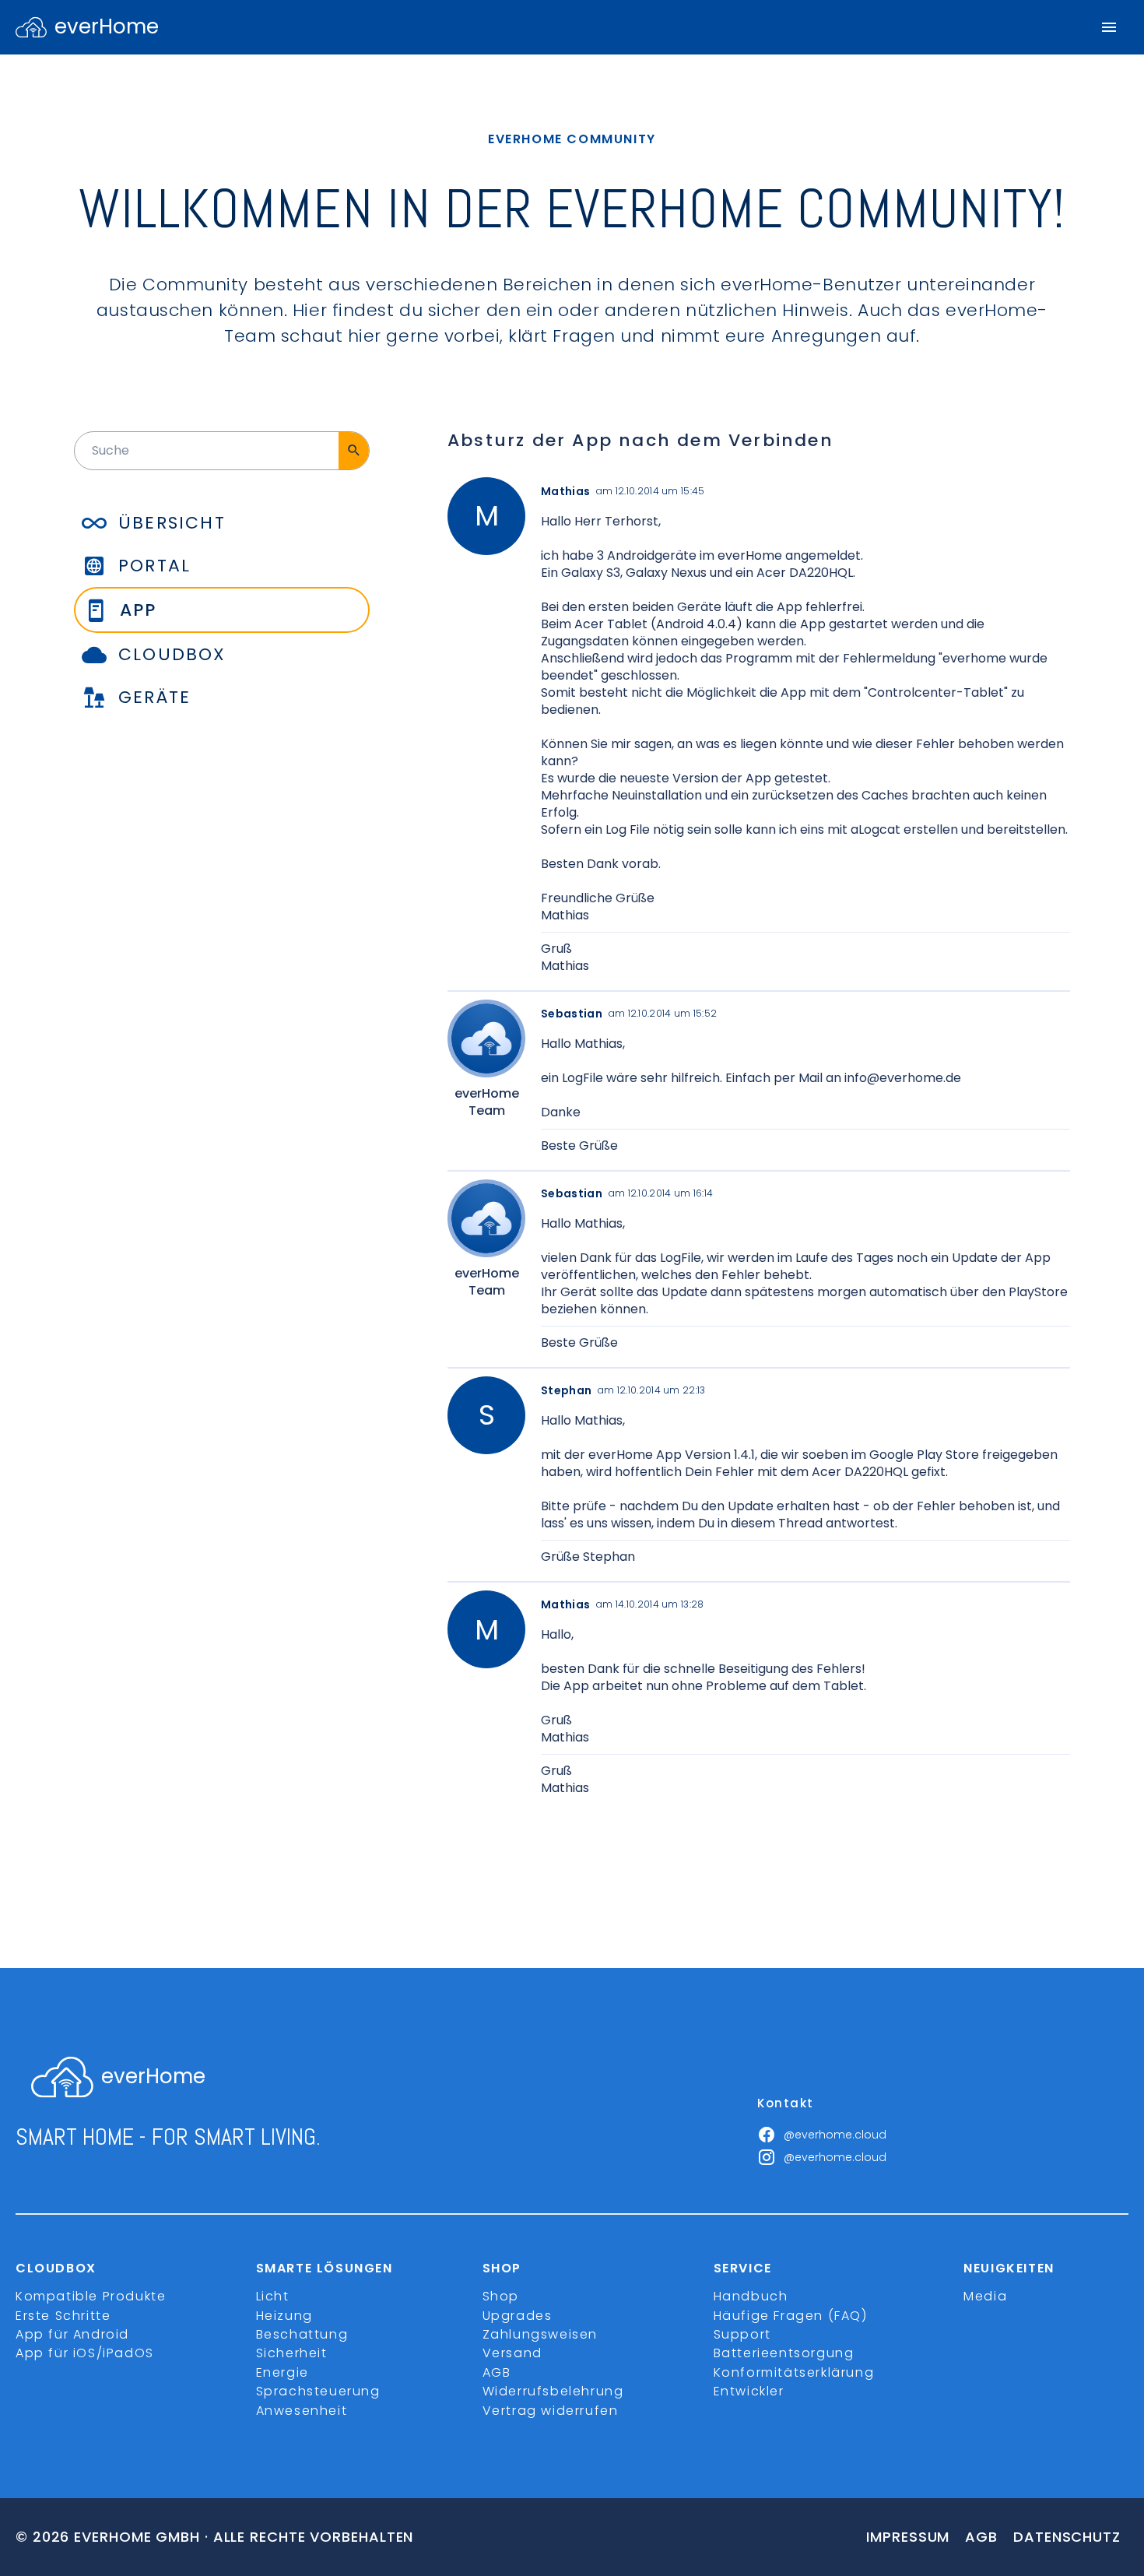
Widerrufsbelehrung (553, 2391)
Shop (501, 2296)
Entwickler (749, 2391)
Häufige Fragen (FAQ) (791, 2316)
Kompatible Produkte (91, 2296)
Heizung (284, 2316)
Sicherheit (292, 2353)
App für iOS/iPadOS (85, 2353)
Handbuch (751, 2296)
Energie (282, 2372)
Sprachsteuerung (318, 2391)
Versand (512, 2353)
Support (742, 2334)
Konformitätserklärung (794, 2372)
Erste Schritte (63, 2316)
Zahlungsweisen (540, 2334)
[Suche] (354, 451)
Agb (981, 2537)
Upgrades (518, 2316)
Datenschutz (1067, 2537)
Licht (273, 2296)
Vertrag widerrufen (551, 2411)
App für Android (72, 2334)
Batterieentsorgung (784, 2353)
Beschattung (302, 2334)
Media (985, 2296)
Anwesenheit (302, 2411)
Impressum (908, 2537)
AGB (497, 2372)
